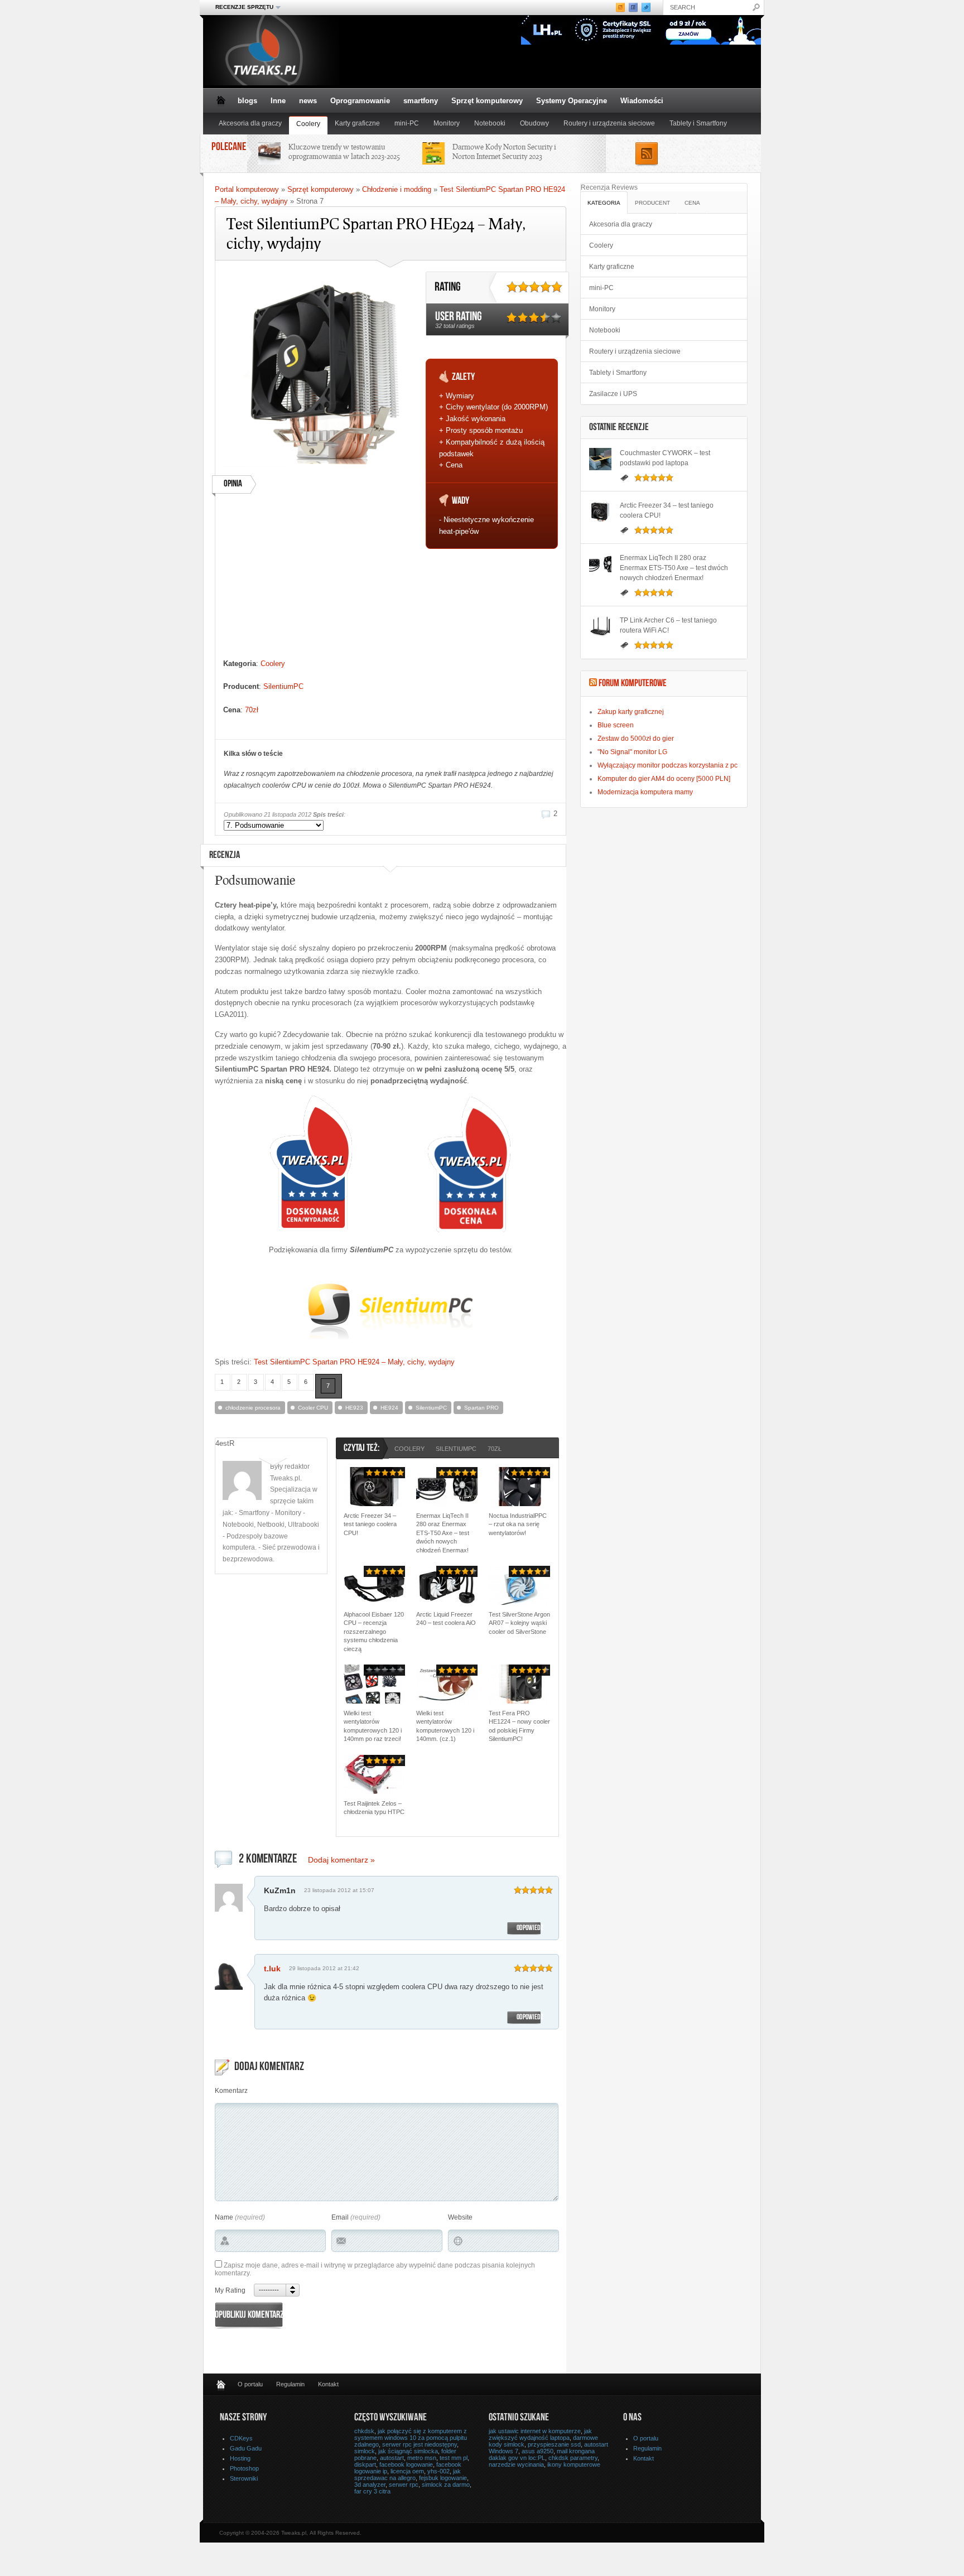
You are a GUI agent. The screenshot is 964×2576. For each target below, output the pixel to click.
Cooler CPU (313, 1408)
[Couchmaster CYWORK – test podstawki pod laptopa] (600, 459)
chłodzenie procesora (253, 1408)
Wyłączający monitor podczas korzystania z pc (667, 765)
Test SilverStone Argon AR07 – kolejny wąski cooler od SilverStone (519, 1623)
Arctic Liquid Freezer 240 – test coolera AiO (446, 1619)
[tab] (604, 202)
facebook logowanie (406, 2464)
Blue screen (616, 725)
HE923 (354, 1408)
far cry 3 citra (372, 2491)
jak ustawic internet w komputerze (535, 2431)
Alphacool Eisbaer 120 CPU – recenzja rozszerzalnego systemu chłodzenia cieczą (374, 1632)
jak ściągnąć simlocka (408, 2451)
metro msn (422, 2458)
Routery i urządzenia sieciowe (609, 123)
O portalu (250, 2384)
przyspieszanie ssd (554, 2444)
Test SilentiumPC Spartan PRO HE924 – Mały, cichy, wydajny (354, 1362)
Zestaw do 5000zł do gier (636, 739)
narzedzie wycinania (516, 2464)
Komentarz (231, 2091)
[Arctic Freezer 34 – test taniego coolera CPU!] (600, 512)
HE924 (389, 1408)
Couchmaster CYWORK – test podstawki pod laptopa (665, 458)
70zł (252, 710)
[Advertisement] (321, 580)
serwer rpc (404, 2485)
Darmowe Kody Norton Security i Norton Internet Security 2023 (504, 151)
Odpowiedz (530, 1928)
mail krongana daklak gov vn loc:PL (542, 2454)
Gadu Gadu (246, 2448)
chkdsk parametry (573, 2458)
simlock (365, 2451)
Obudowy (534, 123)
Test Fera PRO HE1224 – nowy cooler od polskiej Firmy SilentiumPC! (519, 1726)
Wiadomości (642, 101)
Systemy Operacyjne (572, 101)
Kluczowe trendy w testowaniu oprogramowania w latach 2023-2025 (344, 151)
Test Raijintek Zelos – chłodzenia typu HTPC (374, 1808)
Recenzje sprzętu (241, 7)
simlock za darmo (446, 2485)
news (308, 101)
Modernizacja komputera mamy (645, 792)
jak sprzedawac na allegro (408, 2474)
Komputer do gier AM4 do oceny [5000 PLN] (664, 779)
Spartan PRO (481, 1408)
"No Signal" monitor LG (632, 752)
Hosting (240, 2458)
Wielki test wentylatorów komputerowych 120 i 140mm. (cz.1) (445, 1726)
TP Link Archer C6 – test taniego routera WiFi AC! (668, 625)
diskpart (365, 2464)
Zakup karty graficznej (631, 712)
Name (224, 2217)
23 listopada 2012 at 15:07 (339, 1890)
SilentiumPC (283, 686)
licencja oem (407, 2471)
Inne (278, 101)
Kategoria (604, 203)
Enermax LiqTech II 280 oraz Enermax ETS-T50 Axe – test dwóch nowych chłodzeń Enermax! (443, 1533)
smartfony (421, 101)
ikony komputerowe (574, 2464)
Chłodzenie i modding (397, 189)
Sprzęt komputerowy (487, 101)
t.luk (272, 1969)
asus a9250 (538, 2451)
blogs (247, 101)
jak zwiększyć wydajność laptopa (540, 2434)
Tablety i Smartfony (698, 123)
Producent (652, 203)
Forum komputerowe (633, 684)
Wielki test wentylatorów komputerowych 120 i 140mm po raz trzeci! (373, 1726)
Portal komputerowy (247, 189)
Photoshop (244, 2468)
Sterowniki (244, 2478)
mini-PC (407, 123)
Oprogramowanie (360, 101)
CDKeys (241, 2438)
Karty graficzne (357, 123)
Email (340, 2217)
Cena (692, 203)
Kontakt (328, 2384)
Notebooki (490, 123)
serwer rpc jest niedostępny (420, 2444)
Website (460, 2217)
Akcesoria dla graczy (250, 123)
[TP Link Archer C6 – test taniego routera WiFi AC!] (600, 626)
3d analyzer (370, 2485)
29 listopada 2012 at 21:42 (324, 1968)
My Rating (230, 2290)
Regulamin (290, 2384)
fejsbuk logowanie (443, 2478)
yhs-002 (438, 2471)
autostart (392, 2458)
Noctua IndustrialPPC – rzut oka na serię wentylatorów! (518, 1524)
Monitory (447, 123)
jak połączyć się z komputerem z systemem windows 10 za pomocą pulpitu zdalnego (411, 2438)
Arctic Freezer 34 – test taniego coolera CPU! (370, 1524)
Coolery (308, 124)
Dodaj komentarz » (341, 1860)
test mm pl (454, 2458)
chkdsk (364, 2431)
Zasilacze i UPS (613, 394)
